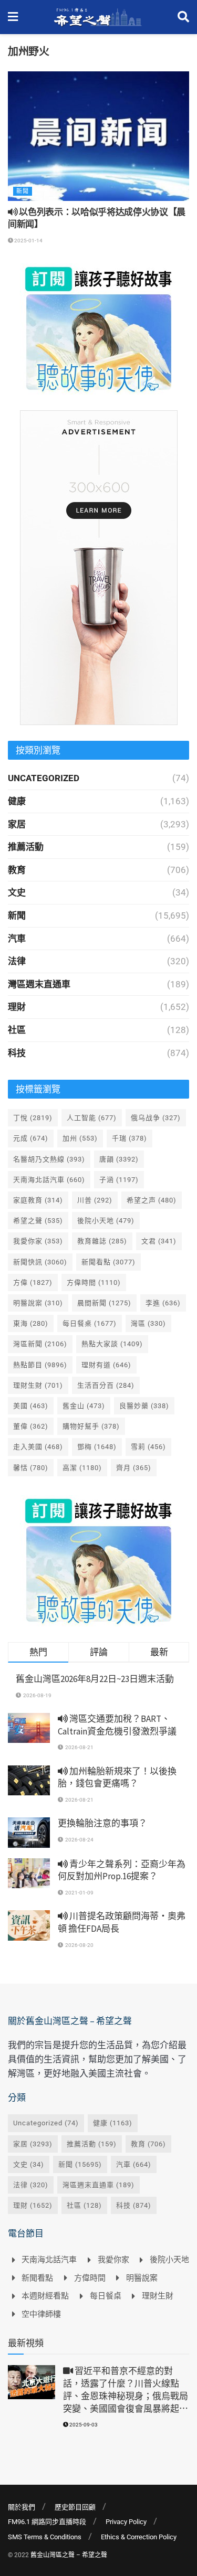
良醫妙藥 (144, 1406)
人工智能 (92, 1118)
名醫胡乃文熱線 (49, 1159)
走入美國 (38, 1447)
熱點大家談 (112, 1344)
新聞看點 (108, 1262)
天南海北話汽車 (49, 1180)
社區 (17, 1030)
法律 (17, 961)
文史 (17, 892)
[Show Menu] (13, 17)
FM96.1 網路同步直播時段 (47, 2522)
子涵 (119, 1180)
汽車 (17, 939)
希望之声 (152, 1200)
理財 (17, 1007)
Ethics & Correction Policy (139, 2537)
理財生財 (38, 1385)
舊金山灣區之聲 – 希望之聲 (69, 2555)
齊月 (134, 1468)
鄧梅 (97, 1447)
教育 (17, 870)
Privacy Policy (126, 2522)
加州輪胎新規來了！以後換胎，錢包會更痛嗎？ (117, 1777)
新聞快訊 (40, 1262)
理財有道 (106, 1365)
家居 (17, 824)
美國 (31, 1406)
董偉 (31, 1426)
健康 (17, 801)
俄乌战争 (156, 1118)
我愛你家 (38, 1241)
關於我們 (22, 2507)
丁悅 (33, 1118)
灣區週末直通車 (39, 984)
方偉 (33, 1282)
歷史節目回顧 (75, 2507)
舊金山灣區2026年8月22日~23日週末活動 (95, 1679)
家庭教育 (38, 1200)
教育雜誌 (102, 1241)
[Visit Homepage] (98, 17)
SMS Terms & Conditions (45, 2537)
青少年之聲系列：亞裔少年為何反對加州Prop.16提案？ (122, 1870)
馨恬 (31, 1468)
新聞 (23, 191)
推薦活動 (26, 847)
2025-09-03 (83, 2425)
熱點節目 (40, 1365)
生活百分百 (106, 1385)
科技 (17, 1053)
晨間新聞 (104, 1303)
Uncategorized (44, 778)
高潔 (82, 1468)
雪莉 (148, 1447)
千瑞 (129, 1138)
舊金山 (84, 1406)
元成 (31, 1138)
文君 (159, 1241)
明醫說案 (38, 1303)
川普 (95, 1200)
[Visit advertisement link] (98, 329)
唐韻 (119, 1159)
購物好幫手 (91, 1426)
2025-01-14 (28, 241)
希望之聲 (38, 1221)
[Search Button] (183, 17)
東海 (31, 1323)
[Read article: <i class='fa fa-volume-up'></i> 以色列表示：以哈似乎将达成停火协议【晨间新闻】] (98, 136)
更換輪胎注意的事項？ (102, 1823)
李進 (163, 1303)
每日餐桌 (90, 1323)
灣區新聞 (40, 1344)
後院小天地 (106, 1221)
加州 (80, 1138)
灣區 (148, 1323)
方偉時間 (94, 1282)
